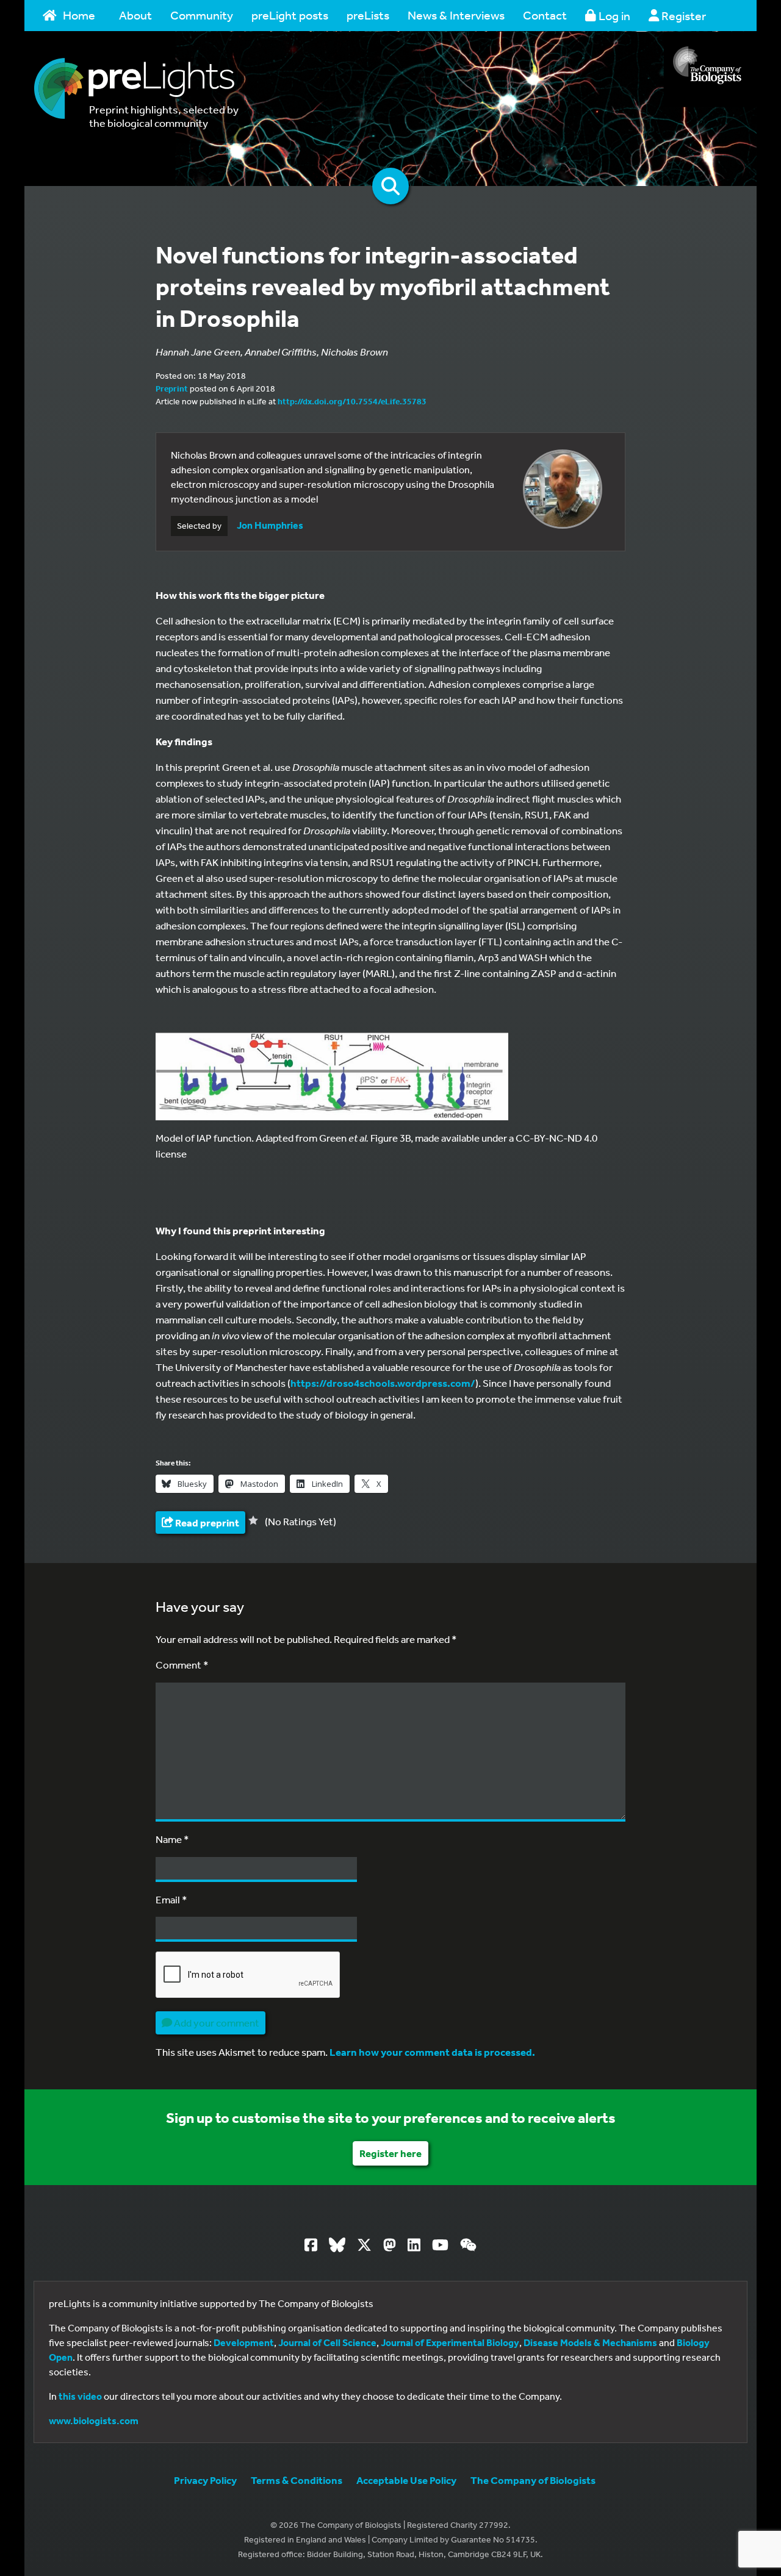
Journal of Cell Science (327, 2342)
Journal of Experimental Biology (450, 2342)
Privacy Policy (205, 2480)
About (135, 15)
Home (79, 15)
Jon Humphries (270, 525)
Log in (613, 16)
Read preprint (206, 1522)
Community (202, 15)
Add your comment (216, 2023)
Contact (545, 15)
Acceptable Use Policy (406, 2480)
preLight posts (290, 15)
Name (172, 1839)
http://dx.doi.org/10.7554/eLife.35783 (352, 401)
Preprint (172, 388)
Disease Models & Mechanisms (590, 2342)
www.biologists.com (94, 2420)
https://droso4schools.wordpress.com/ (383, 1383)
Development (244, 2342)
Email (171, 1899)
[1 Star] (253, 1520)
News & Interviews (456, 15)
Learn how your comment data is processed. (432, 2052)
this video (80, 2396)
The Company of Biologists (533, 2480)
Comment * (182, 1665)
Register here (390, 2153)
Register (682, 16)
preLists (368, 15)
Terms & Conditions (297, 2480)
